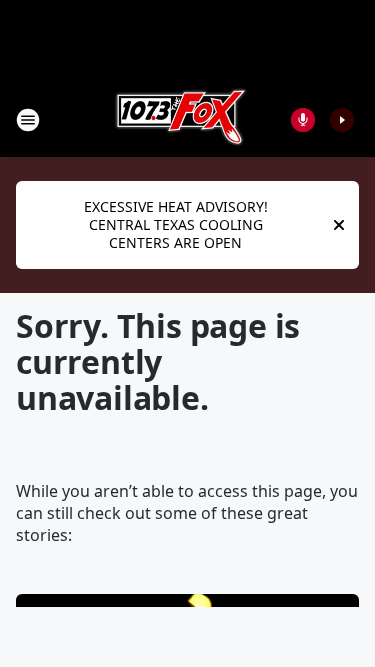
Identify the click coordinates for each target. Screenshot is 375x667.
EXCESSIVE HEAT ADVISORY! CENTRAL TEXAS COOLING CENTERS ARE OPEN (176, 224)
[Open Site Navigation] (28, 120)
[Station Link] (181, 119)
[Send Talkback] (303, 120)
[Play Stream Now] (342, 120)
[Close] (339, 225)
